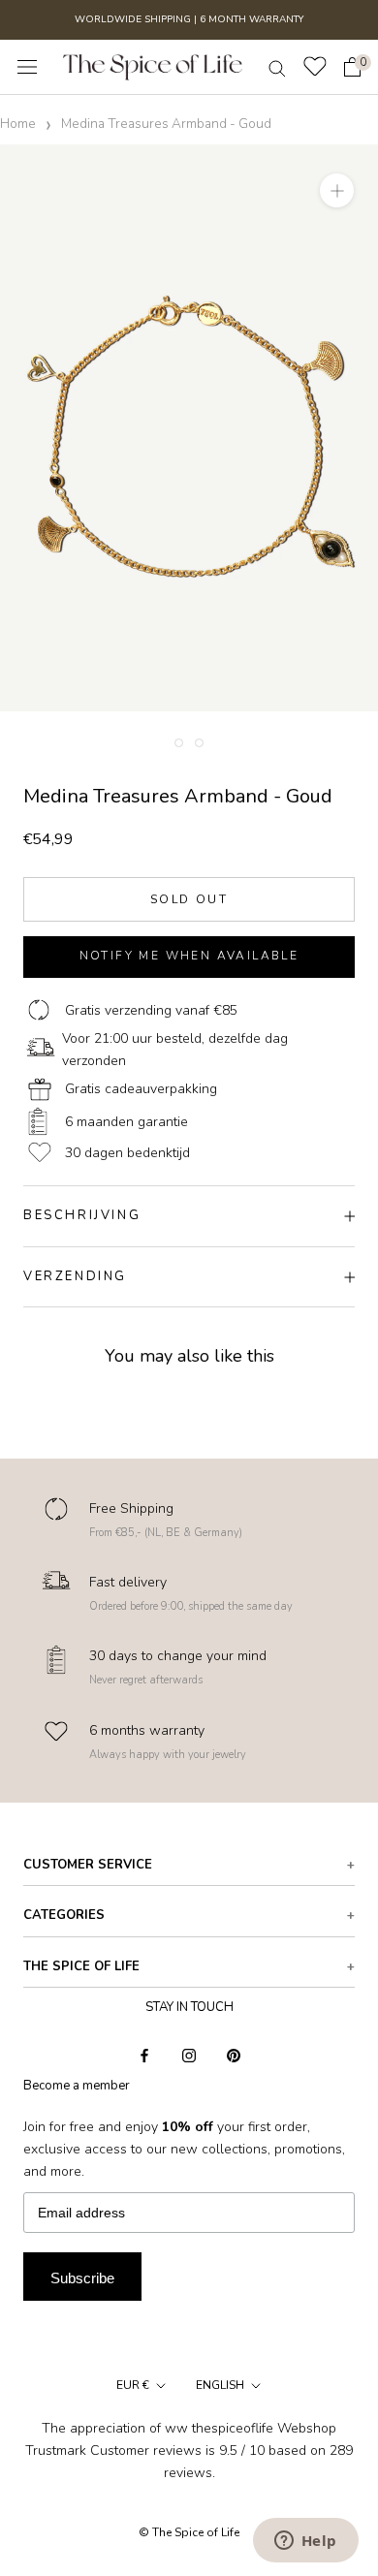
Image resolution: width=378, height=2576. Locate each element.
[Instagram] (189, 2055)
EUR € (133, 2385)
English (220, 2385)
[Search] (277, 67)
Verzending (75, 1276)
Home (18, 124)
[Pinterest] (234, 2055)
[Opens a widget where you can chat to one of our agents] (305, 2542)
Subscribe (82, 2278)
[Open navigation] (27, 67)
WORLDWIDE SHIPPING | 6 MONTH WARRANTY (189, 19)
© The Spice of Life (189, 2532)
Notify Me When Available (189, 956)
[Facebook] (144, 2055)
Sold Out (189, 899)
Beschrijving (82, 1215)
